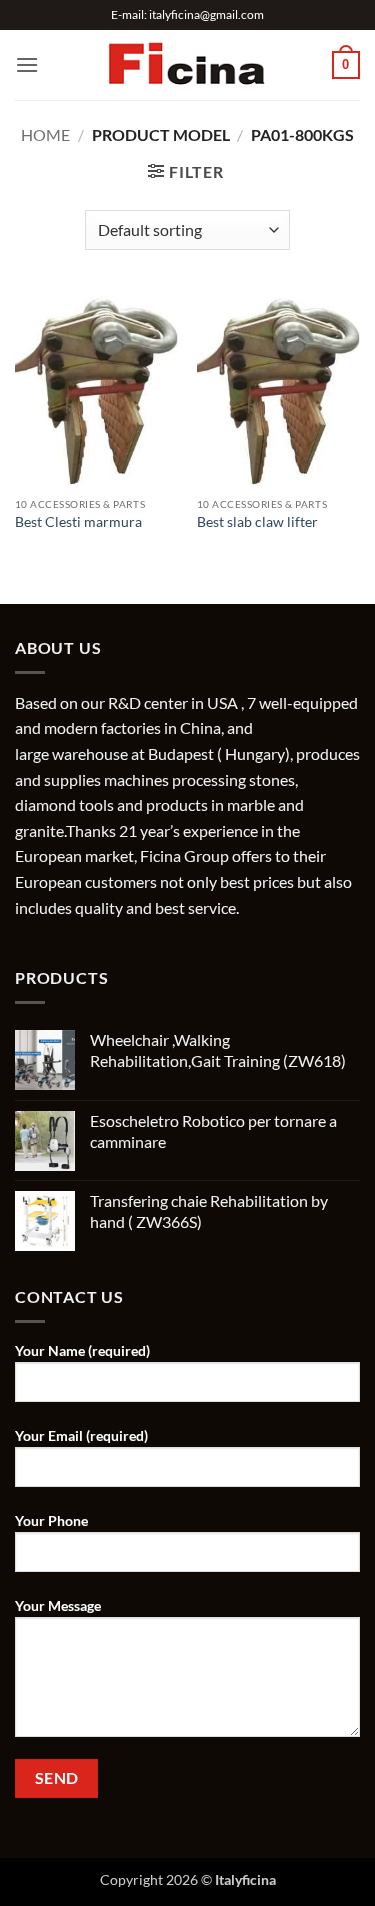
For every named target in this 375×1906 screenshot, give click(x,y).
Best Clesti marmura (78, 522)
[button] (27, 64)
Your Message (58, 1605)
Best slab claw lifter (257, 522)
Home (45, 134)
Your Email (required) (81, 1435)
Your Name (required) (82, 1350)
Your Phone (51, 1520)
